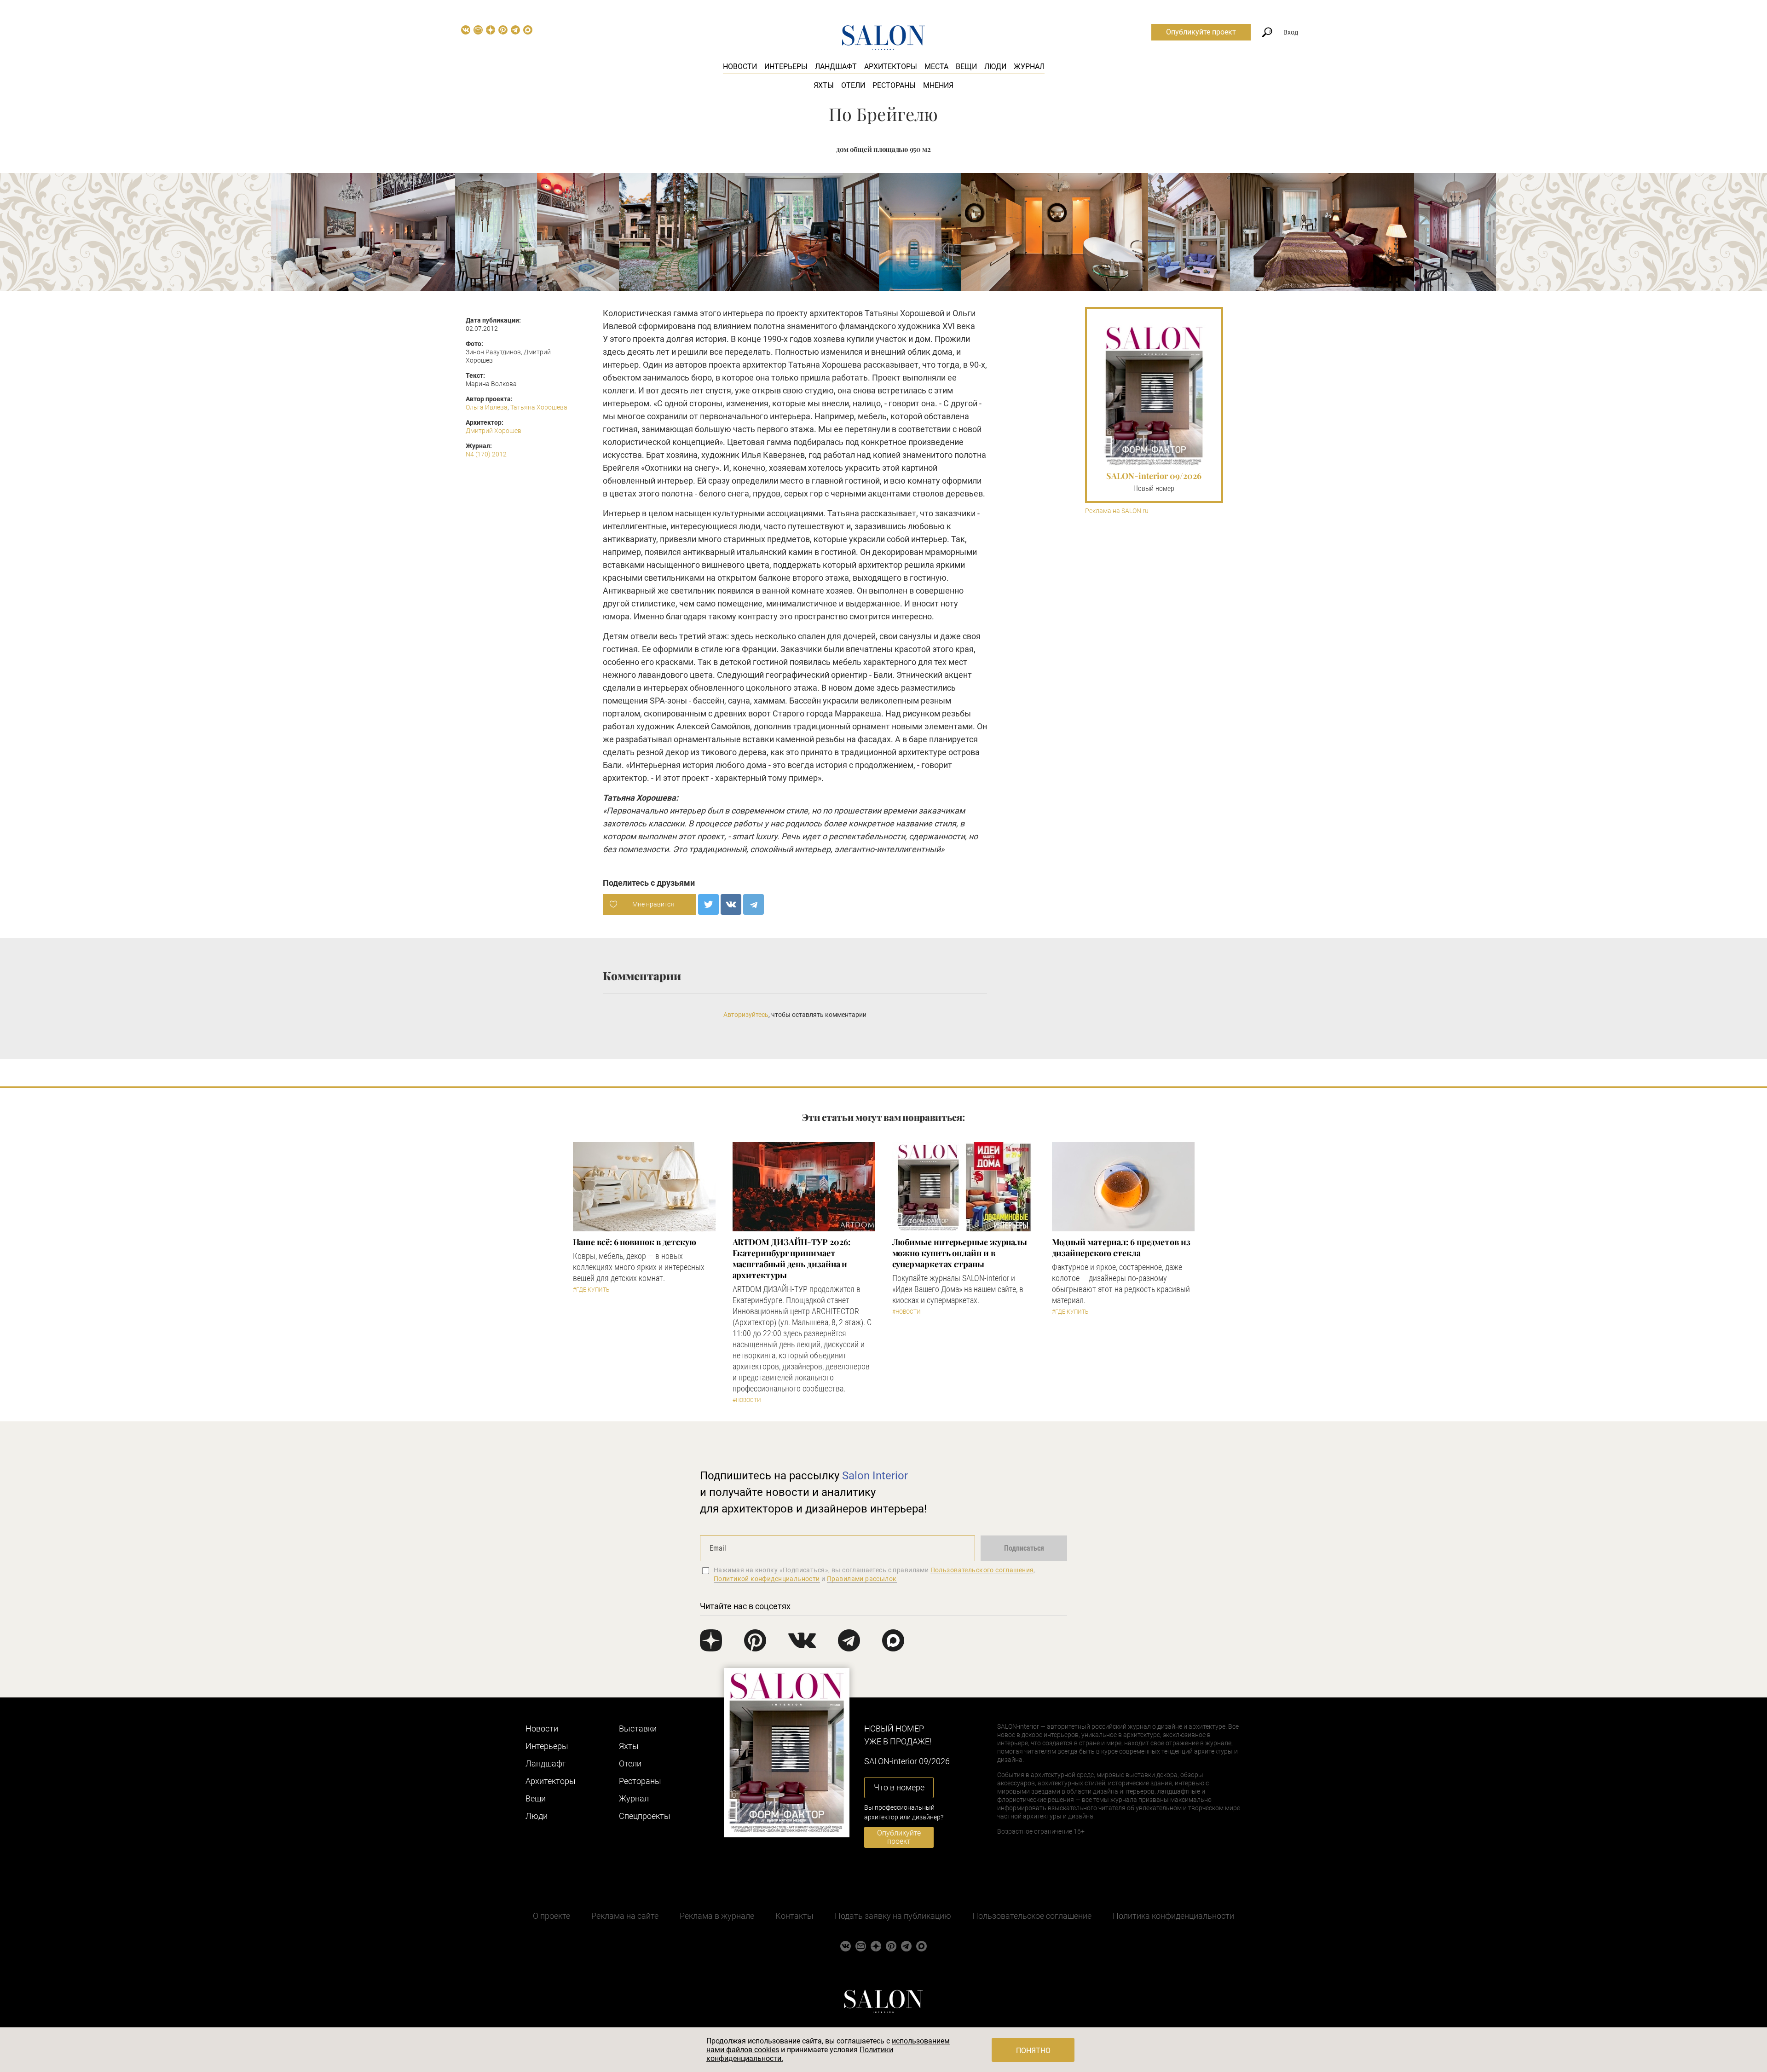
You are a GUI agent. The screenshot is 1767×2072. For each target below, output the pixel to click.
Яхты (824, 85)
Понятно (1033, 2051)
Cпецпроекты (645, 1816)
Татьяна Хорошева (539, 407)
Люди (995, 66)
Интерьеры (786, 66)
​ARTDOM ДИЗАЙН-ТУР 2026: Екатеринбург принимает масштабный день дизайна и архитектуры (791, 1258)
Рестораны (894, 85)
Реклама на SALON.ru (1117, 511)
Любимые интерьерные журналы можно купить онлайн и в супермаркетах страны (960, 1253)
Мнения (938, 85)
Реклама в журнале (717, 1916)
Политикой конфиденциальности (767, 1579)
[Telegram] (754, 904)
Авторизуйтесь (746, 1015)
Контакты (794, 1916)
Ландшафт (836, 66)
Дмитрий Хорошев (494, 431)
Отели (853, 85)
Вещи (966, 66)
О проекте (551, 1916)
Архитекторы (891, 66)
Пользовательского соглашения (982, 1570)
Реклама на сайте (625, 1916)
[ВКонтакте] (731, 904)
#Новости (747, 1400)
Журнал (1029, 66)
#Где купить (591, 1290)
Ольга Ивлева (487, 407)
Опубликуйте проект (1201, 32)
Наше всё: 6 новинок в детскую (635, 1242)
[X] (708, 904)
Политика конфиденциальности (1173, 1916)
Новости (740, 66)
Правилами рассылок (862, 1579)
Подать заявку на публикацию (893, 1916)
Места (936, 66)
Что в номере (899, 1787)
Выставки (638, 1729)
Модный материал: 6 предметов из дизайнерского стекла (1121, 1247)
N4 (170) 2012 (486, 454)
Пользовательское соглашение (1032, 1916)
